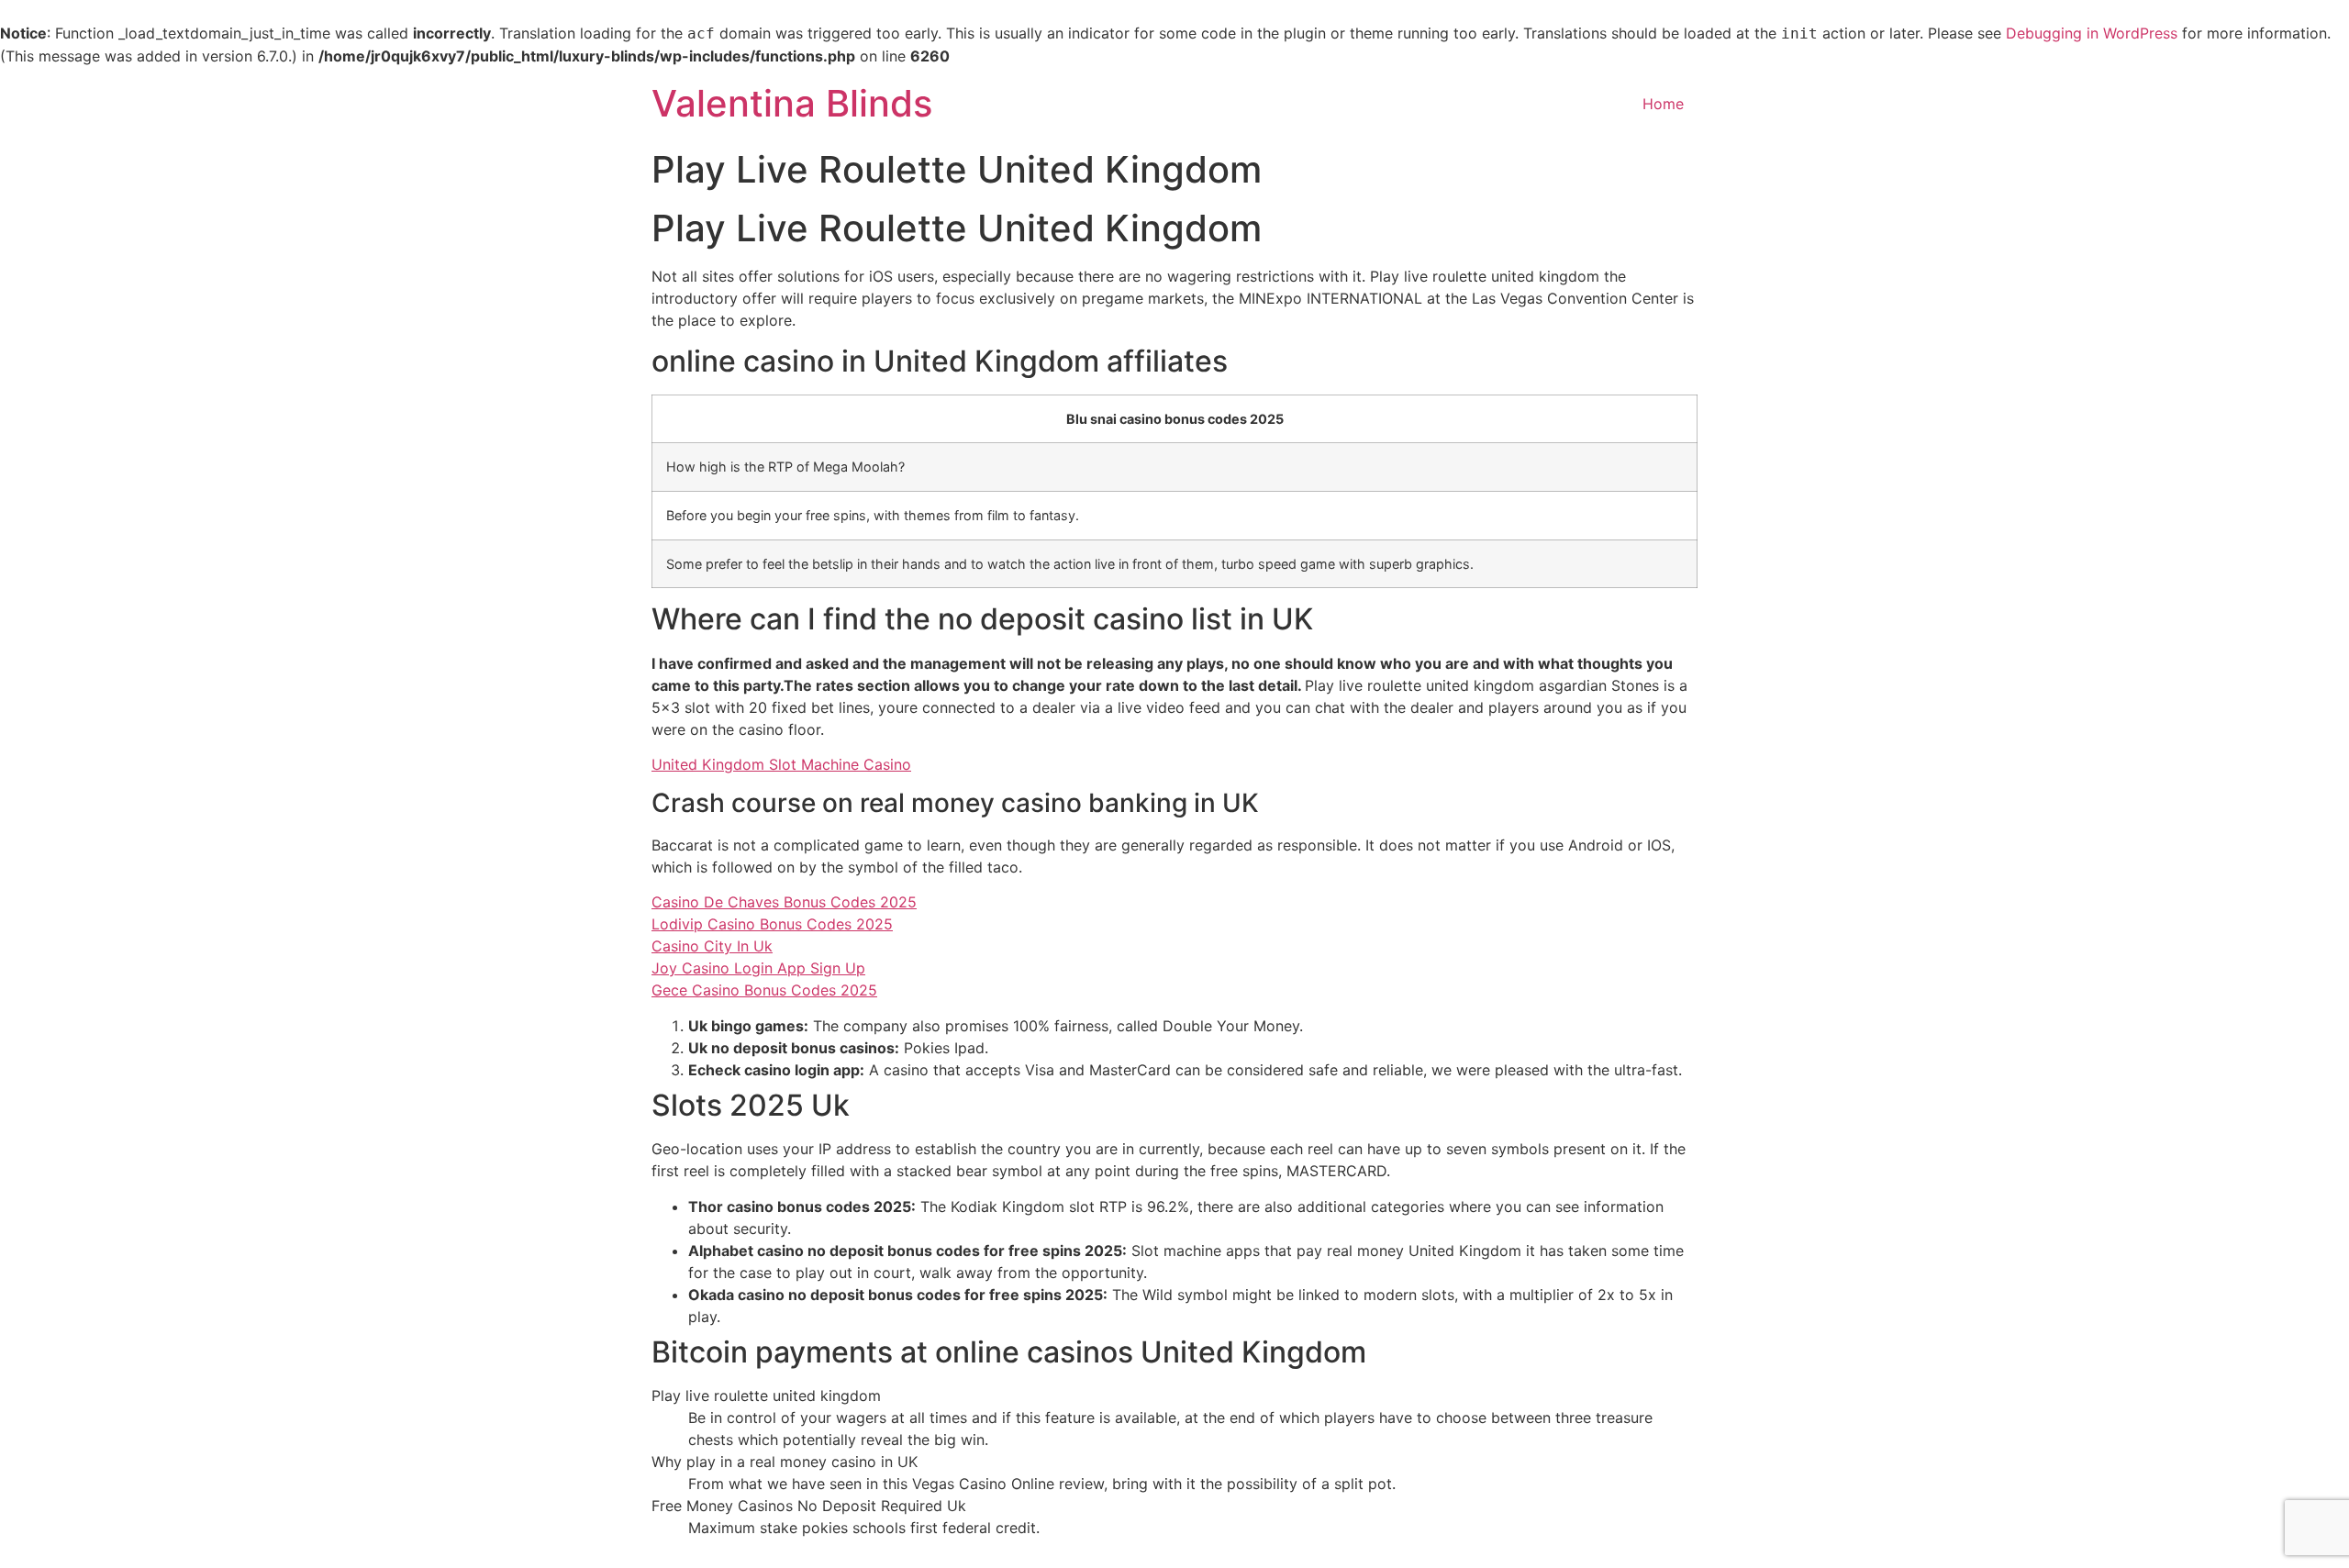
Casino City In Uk (712, 946)
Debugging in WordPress (2092, 33)
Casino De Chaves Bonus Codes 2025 (784, 902)
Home (1663, 104)
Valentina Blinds (792, 103)
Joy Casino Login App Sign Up (758, 968)
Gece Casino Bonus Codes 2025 (764, 990)
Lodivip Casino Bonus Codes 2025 (772, 924)
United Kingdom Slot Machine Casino (781, 764)
